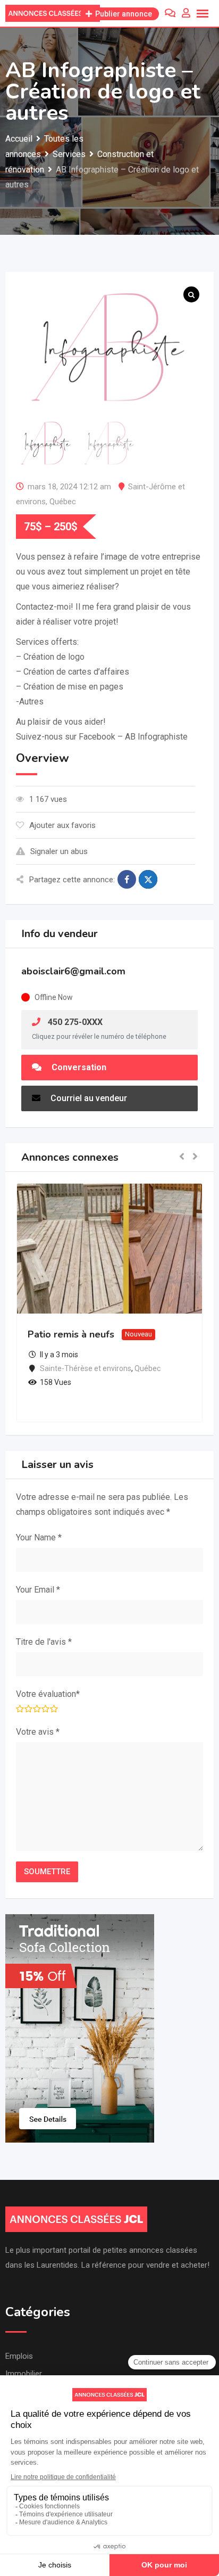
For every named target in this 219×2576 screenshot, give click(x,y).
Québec (63, 502)
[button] (182, 1157)
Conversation (78, 1067)
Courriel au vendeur (88, 1098)
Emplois (19, 2356)
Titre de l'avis (44, 1642)
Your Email (38, 1590)
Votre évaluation (48, 1694)
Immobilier (24, 2374)
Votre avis (38, 1732)
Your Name (39, 1537)
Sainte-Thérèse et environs (86, 1368)
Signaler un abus (59, 851)
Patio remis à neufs (71, 1334)
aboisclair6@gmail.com (73, 971)
